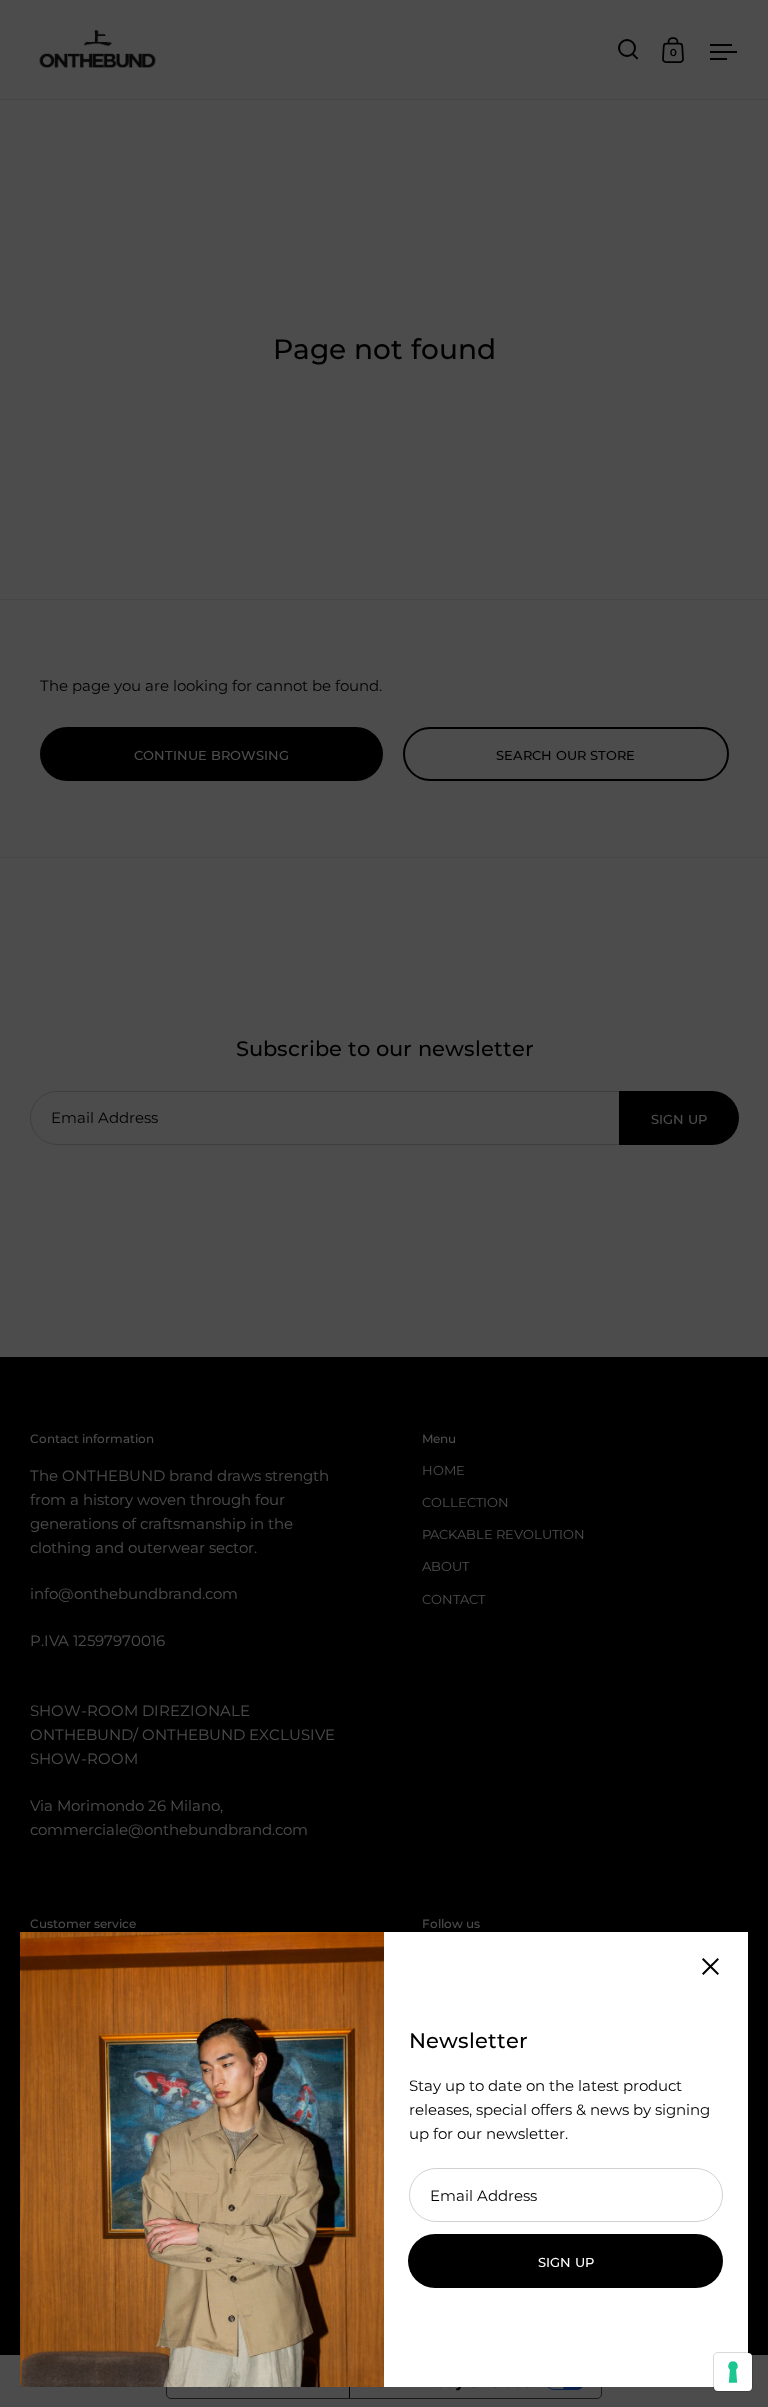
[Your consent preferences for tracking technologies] (733, 2372)
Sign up (566, 2262)
